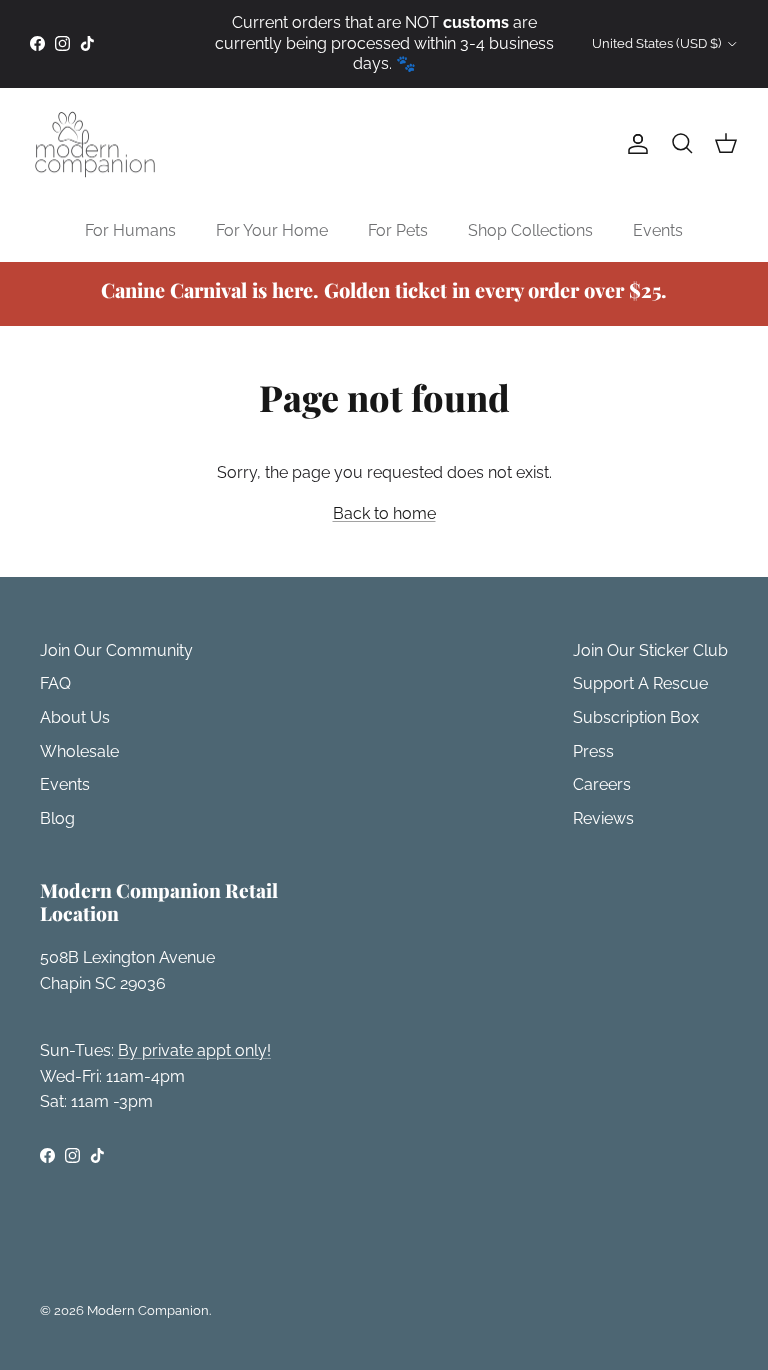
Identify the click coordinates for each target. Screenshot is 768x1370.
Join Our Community (116, 650)
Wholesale (79, 751)
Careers (602, 784)
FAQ (55, 683)
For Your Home (272, 230)
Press (593, 751)
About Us (75, 717)
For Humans (130, 230)
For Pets (398, 230)
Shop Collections (530, 230)
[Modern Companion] (95, 144)
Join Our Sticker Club (650, 650)
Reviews (603, 818)
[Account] (634, 144)
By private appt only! (194, 1050)
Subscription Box (636, 717)
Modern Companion (148, 1310)
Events (658, 230)
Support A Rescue (640, 683)
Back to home (384, 513)
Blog (57, 818)
